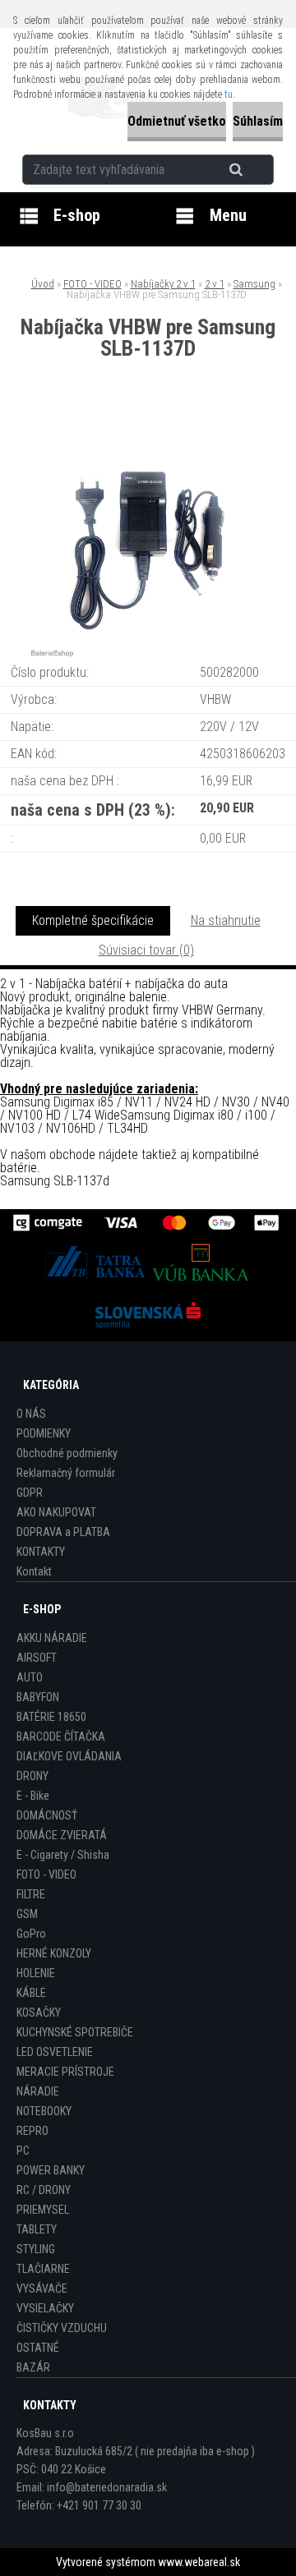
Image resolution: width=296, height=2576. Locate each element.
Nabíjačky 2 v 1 (163, 284)
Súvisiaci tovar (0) (146, 950)
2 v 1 (215, 284)
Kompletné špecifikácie (93, 920)
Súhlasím (258, 121)
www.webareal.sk (199, 2562)
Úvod (43, 284)
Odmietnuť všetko (177, 121)
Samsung (254, 284)
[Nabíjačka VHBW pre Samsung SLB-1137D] (148, 428)
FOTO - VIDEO (92, 284)
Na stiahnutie (226, 920)
